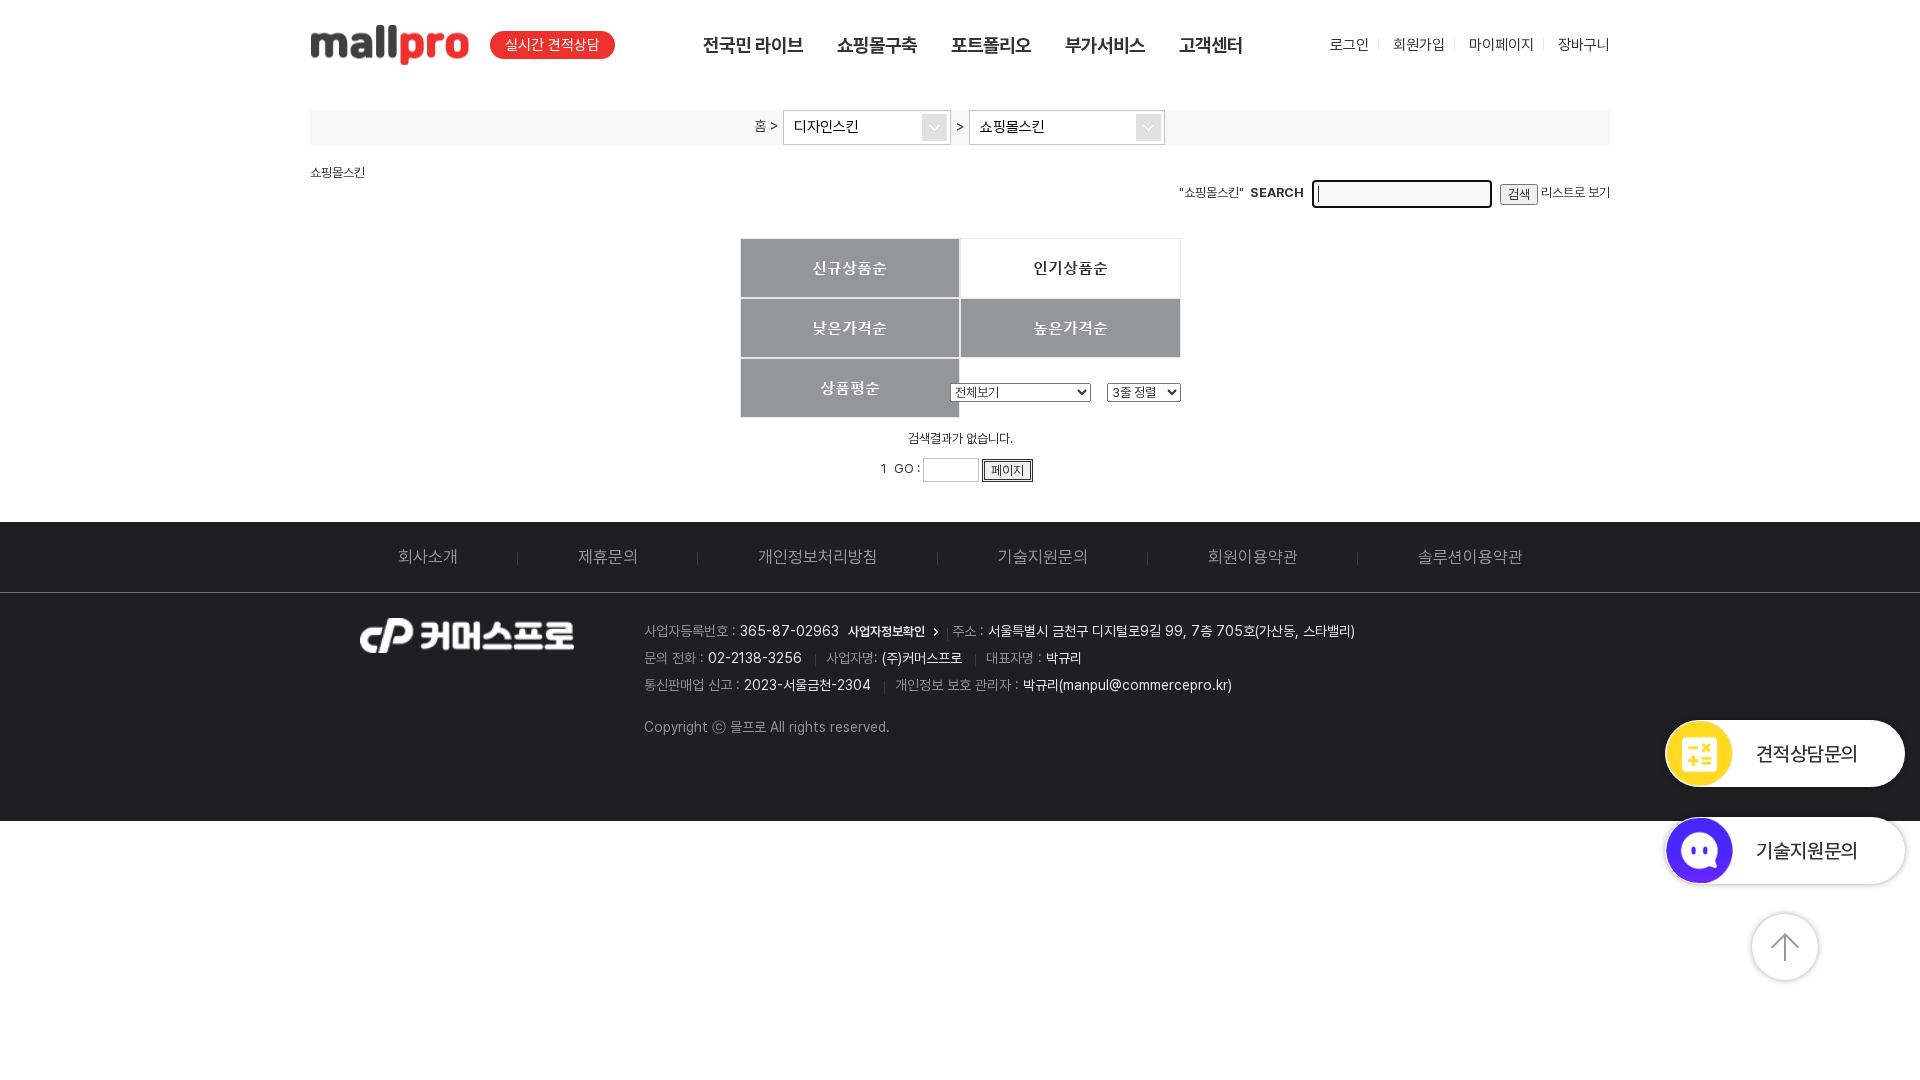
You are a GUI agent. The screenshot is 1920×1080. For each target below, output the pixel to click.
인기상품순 (1070, 267)
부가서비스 (1105, 45)
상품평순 (850, 387)
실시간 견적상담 (552, 45)
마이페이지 (1501, 45)
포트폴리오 (991, 45)
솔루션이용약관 (1470, 557)
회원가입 (1419, 45)
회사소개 (428, 557)
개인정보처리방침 (818, 557)
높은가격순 (1070, 327)
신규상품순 (849, 267)
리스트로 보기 (1575, 192)
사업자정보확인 (886, 631)
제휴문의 (608, 557)
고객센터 (1211, 45)
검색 (1519, 194)
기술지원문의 (1043, 557)
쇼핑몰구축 (877, 45)
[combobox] (867, 127)
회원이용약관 (1253, 557)
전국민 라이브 (753, 45)
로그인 (1349, 45)
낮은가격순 (849, 327)
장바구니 (1584, 45)
